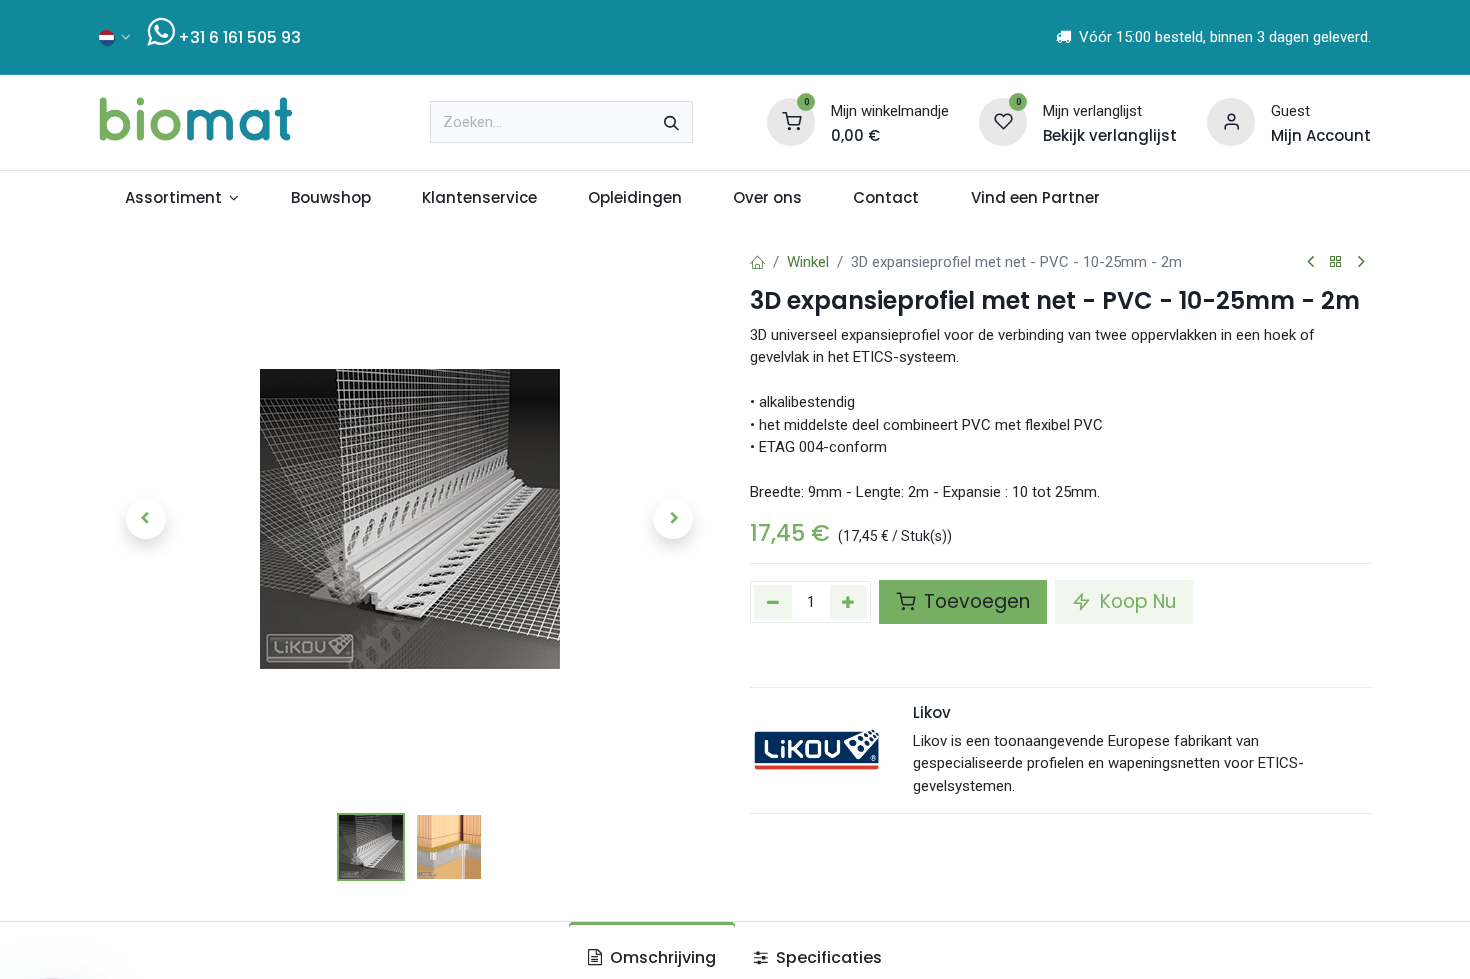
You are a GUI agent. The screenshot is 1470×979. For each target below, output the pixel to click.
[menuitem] (182, 198)
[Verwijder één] (773, 602)
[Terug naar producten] (1336, 262)
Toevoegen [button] (974, 601)
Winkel (808, 262)
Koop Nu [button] (1135, 601)
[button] (145, 519)
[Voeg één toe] (849, 602)
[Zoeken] (671, 122)
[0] (791, 121)
